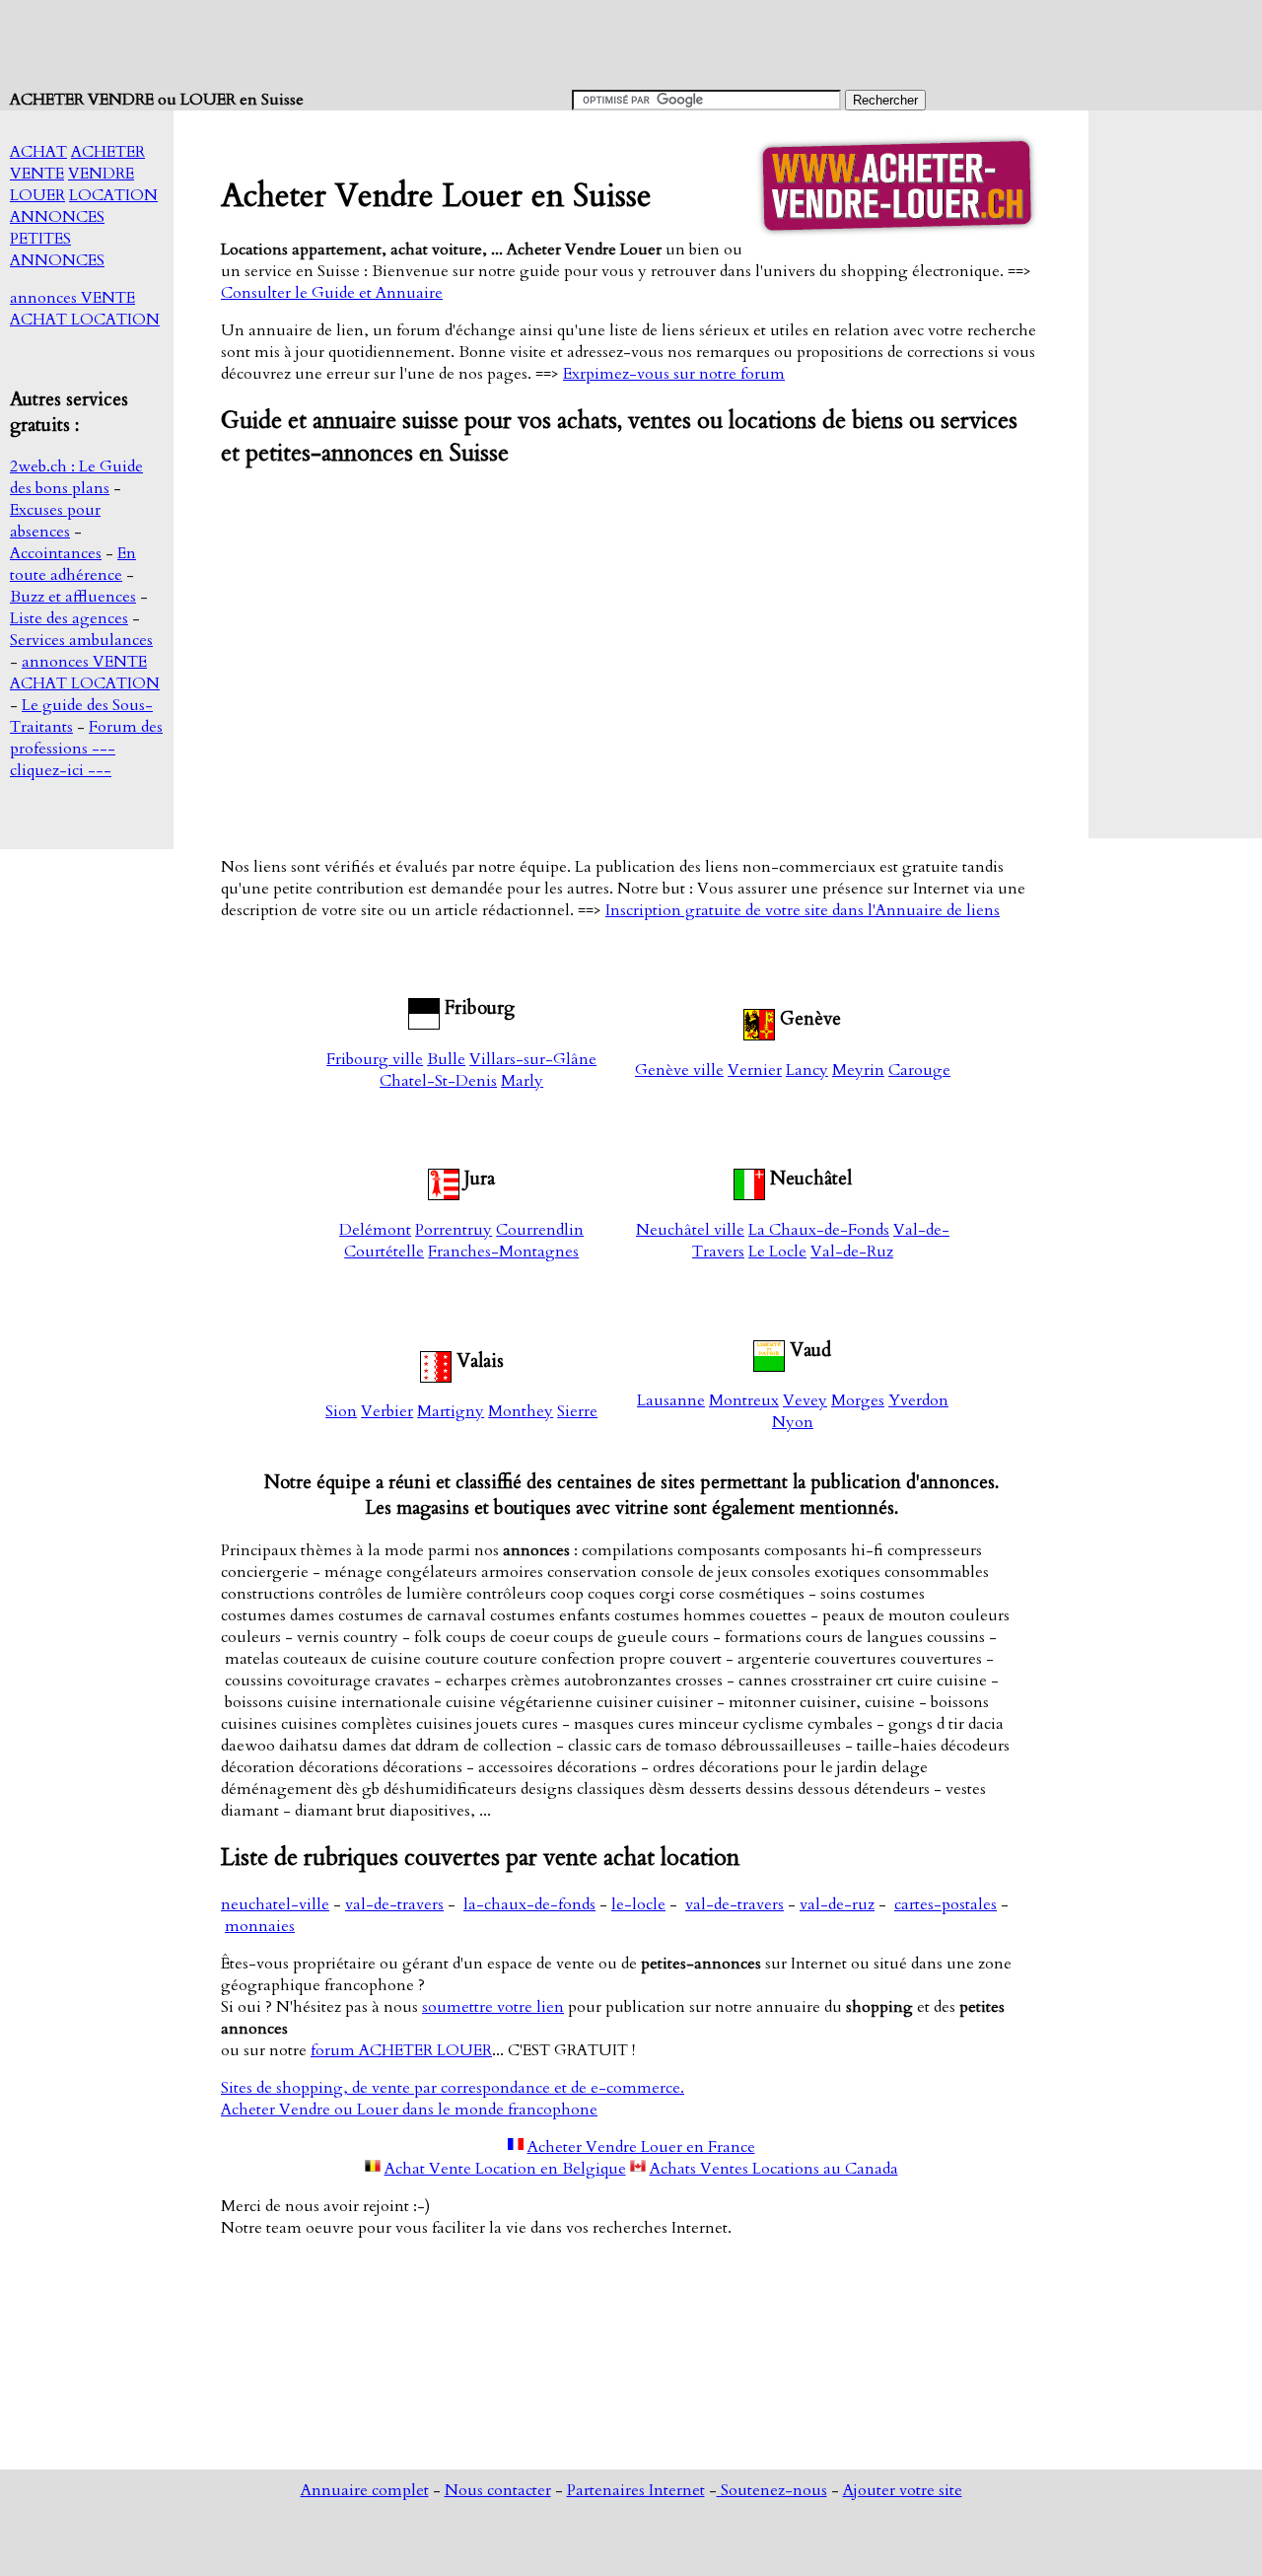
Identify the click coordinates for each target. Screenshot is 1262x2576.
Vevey (805, 1400)
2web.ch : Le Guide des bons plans (76, 477)
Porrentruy (454, 1230)
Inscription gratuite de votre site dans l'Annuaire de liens (803, 910)
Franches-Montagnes (503, 1252)
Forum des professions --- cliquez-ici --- (86, 749)
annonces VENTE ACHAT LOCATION (85, 309)
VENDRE (101, 174)
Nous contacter (498, 2490)
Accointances (56, 553)
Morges (858, 1400)
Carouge (919, 1070)
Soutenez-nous (772, 2490)
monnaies (260, 1926)
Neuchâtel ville (690, 1230)
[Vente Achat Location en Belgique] (373, 2169)
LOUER (37, 195)
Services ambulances (81, 640)
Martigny (451, 1411)
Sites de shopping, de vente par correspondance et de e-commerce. (453, 2088)
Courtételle (384, 1252)
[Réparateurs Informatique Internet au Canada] (638, 2169)
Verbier (387, 1411)
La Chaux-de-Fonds (819, 1230)
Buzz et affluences (73, 597)
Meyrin (858, 1070)
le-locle (638, 1904)
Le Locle (777, 1252)
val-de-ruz (837, 1904)
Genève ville (679, 1070)
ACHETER (108, 152)
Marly (522, 1081)
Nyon (793, 1422)
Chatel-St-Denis (438, 1081)
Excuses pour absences (55, 521)
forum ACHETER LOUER (401, 2050)
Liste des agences (69, 618)
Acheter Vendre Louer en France (641, 2147)
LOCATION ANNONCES (84, 206)
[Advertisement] (369, 44)
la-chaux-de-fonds (529, 1904)
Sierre (577, 1411)
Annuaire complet (365, 2490)
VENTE (37, 174)
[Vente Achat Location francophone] (424, 1008)
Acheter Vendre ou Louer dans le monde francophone (409, 2110)
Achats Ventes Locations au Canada (774, 2169)
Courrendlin (540, 1230)
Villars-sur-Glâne (533, 1059)
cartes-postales (946, 1904)
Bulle (446, 1059)
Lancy (807, 1070)
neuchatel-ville (275, 1904)
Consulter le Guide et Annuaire (332, 293)
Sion (341, 1411)
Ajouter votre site (903, 2490)
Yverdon (918, 1400)
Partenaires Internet (636, 2490)
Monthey (521, 1411)
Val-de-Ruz (852, 1252)
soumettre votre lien (493, 2007)
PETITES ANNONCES (57, 250)
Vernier (755, 1070)
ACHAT (38, 152)
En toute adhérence (73, 564)
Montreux (744, 1400)
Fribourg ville (375, 1059)
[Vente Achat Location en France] (516, 2147)
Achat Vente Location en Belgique (505, 2169)
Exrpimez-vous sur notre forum (674, 374)
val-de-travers (394, 1904)
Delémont (375, 1230)
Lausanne (671, 1400)
